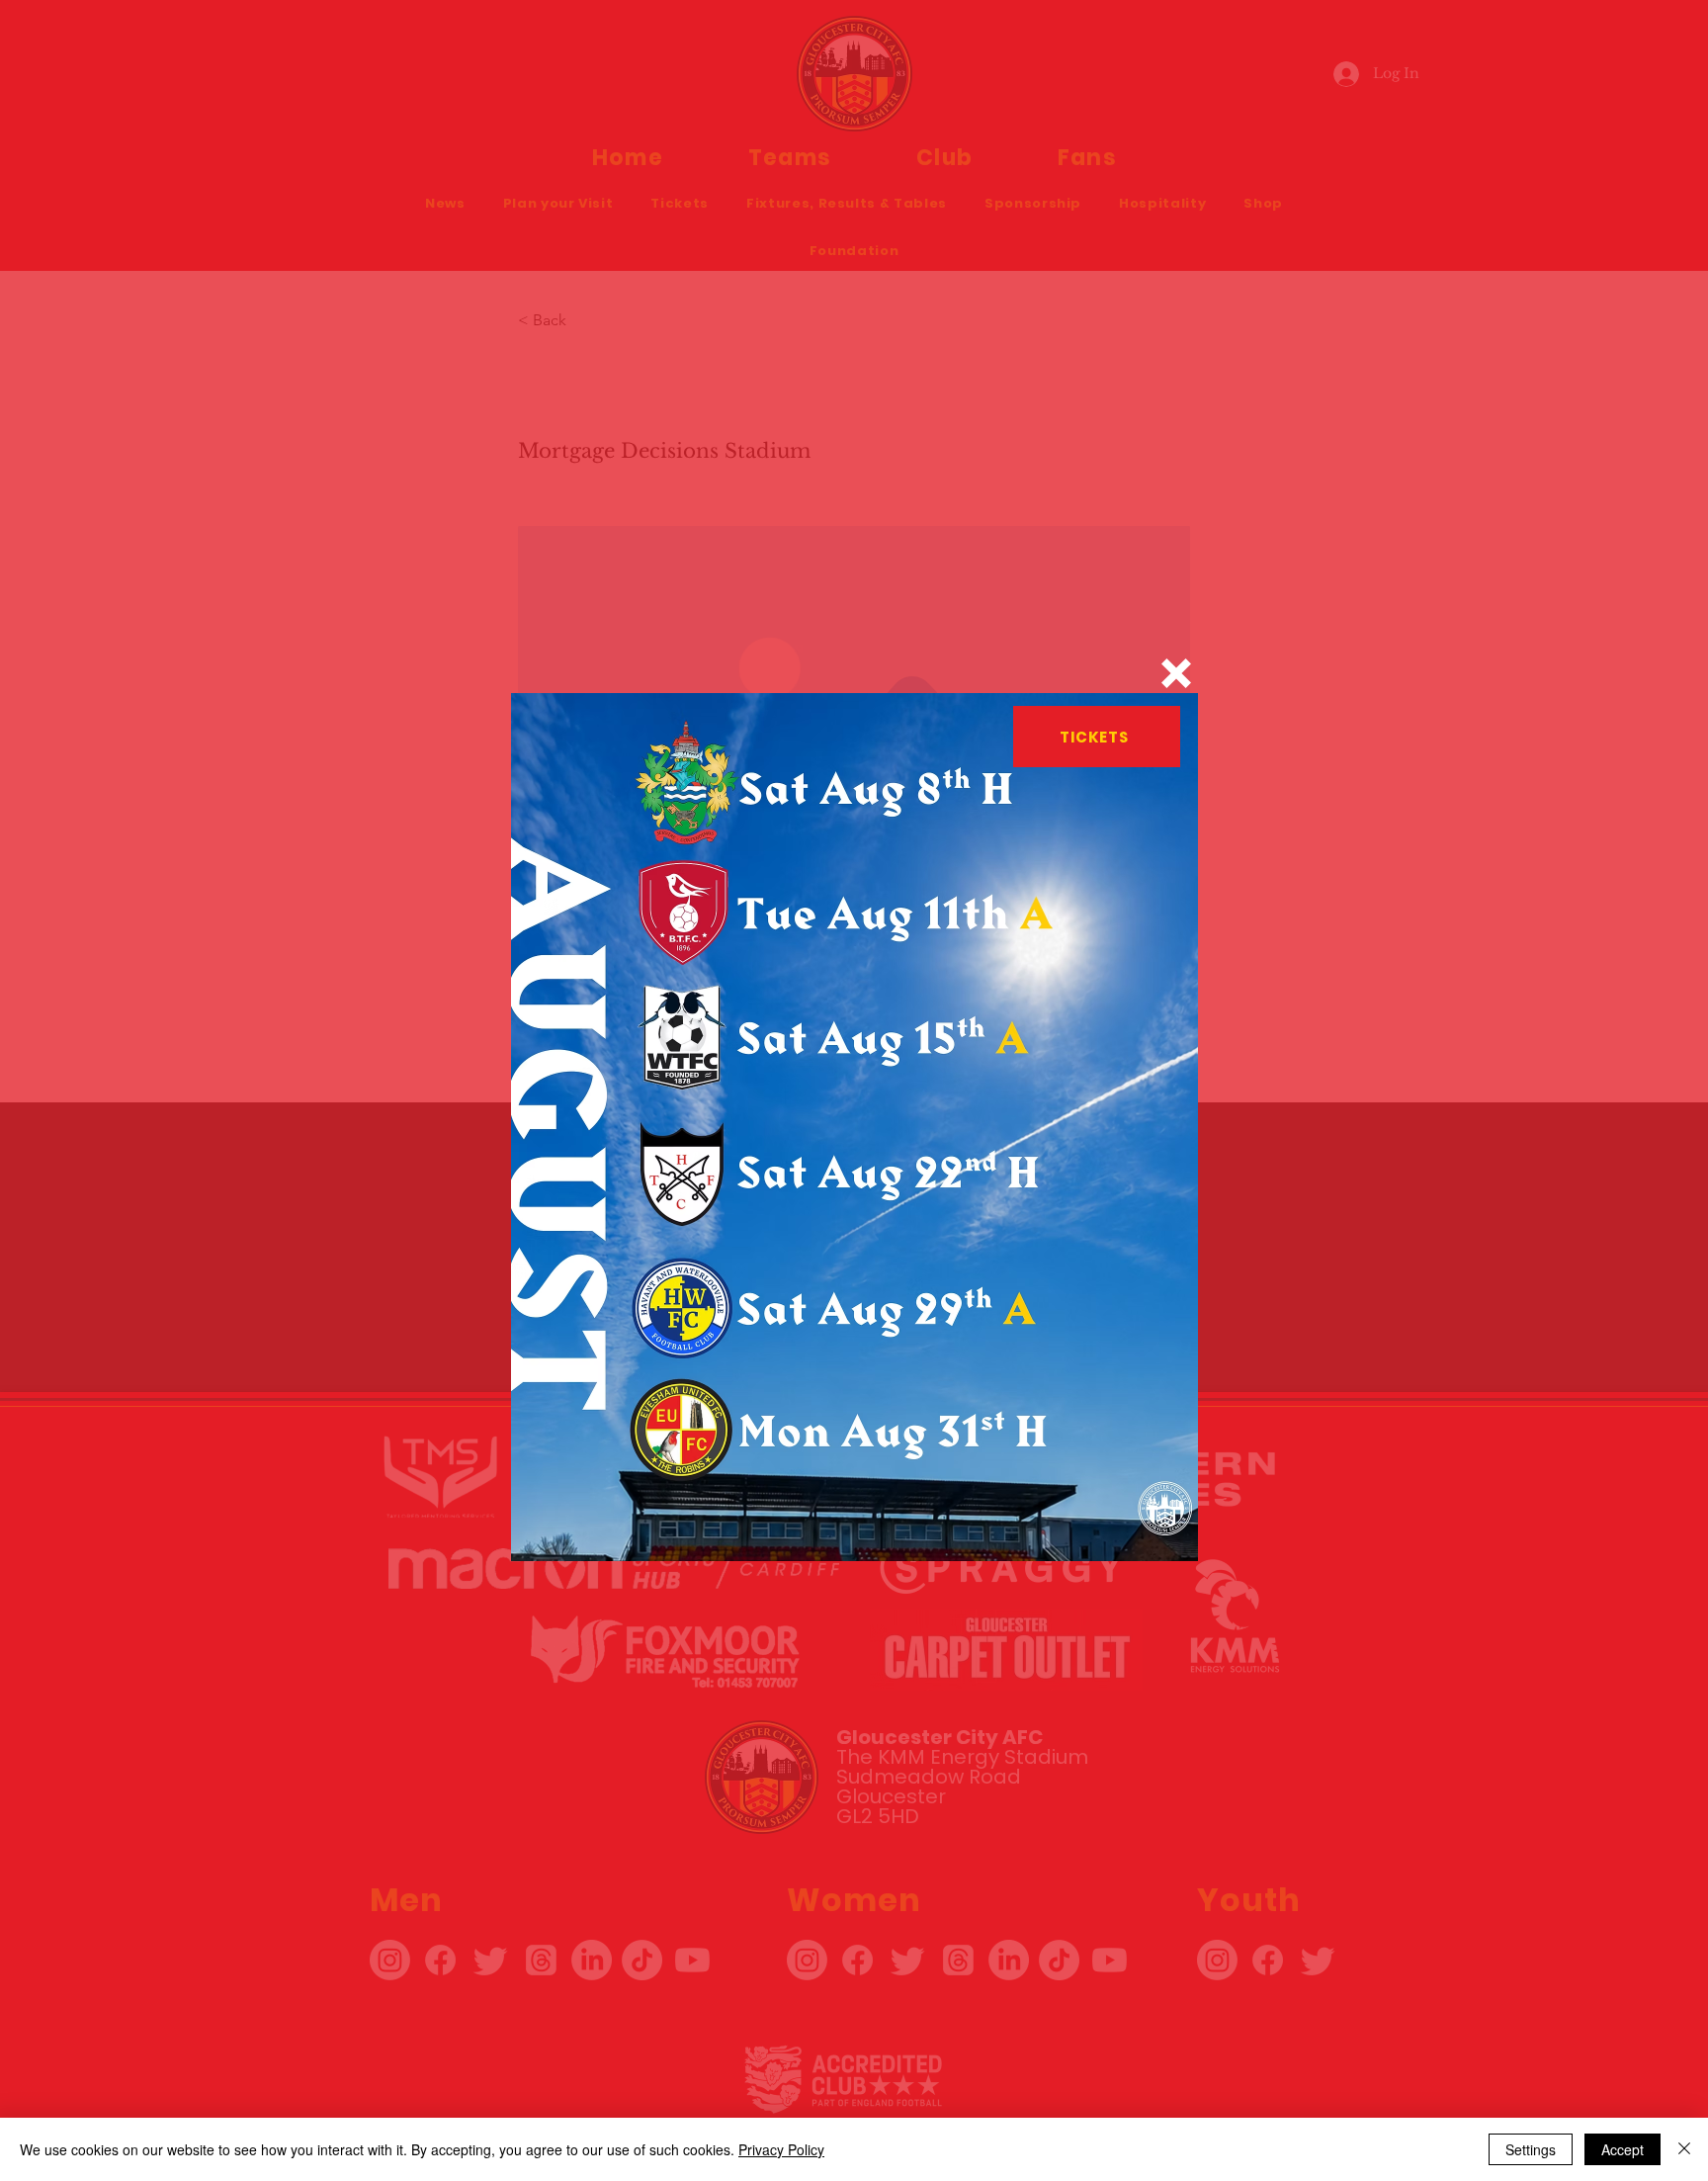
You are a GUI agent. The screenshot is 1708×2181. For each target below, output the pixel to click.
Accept (1623, 2149)
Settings (1531, 2149)
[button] (1176, 673)
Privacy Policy (781, 2149)
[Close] (1684, 2149)
